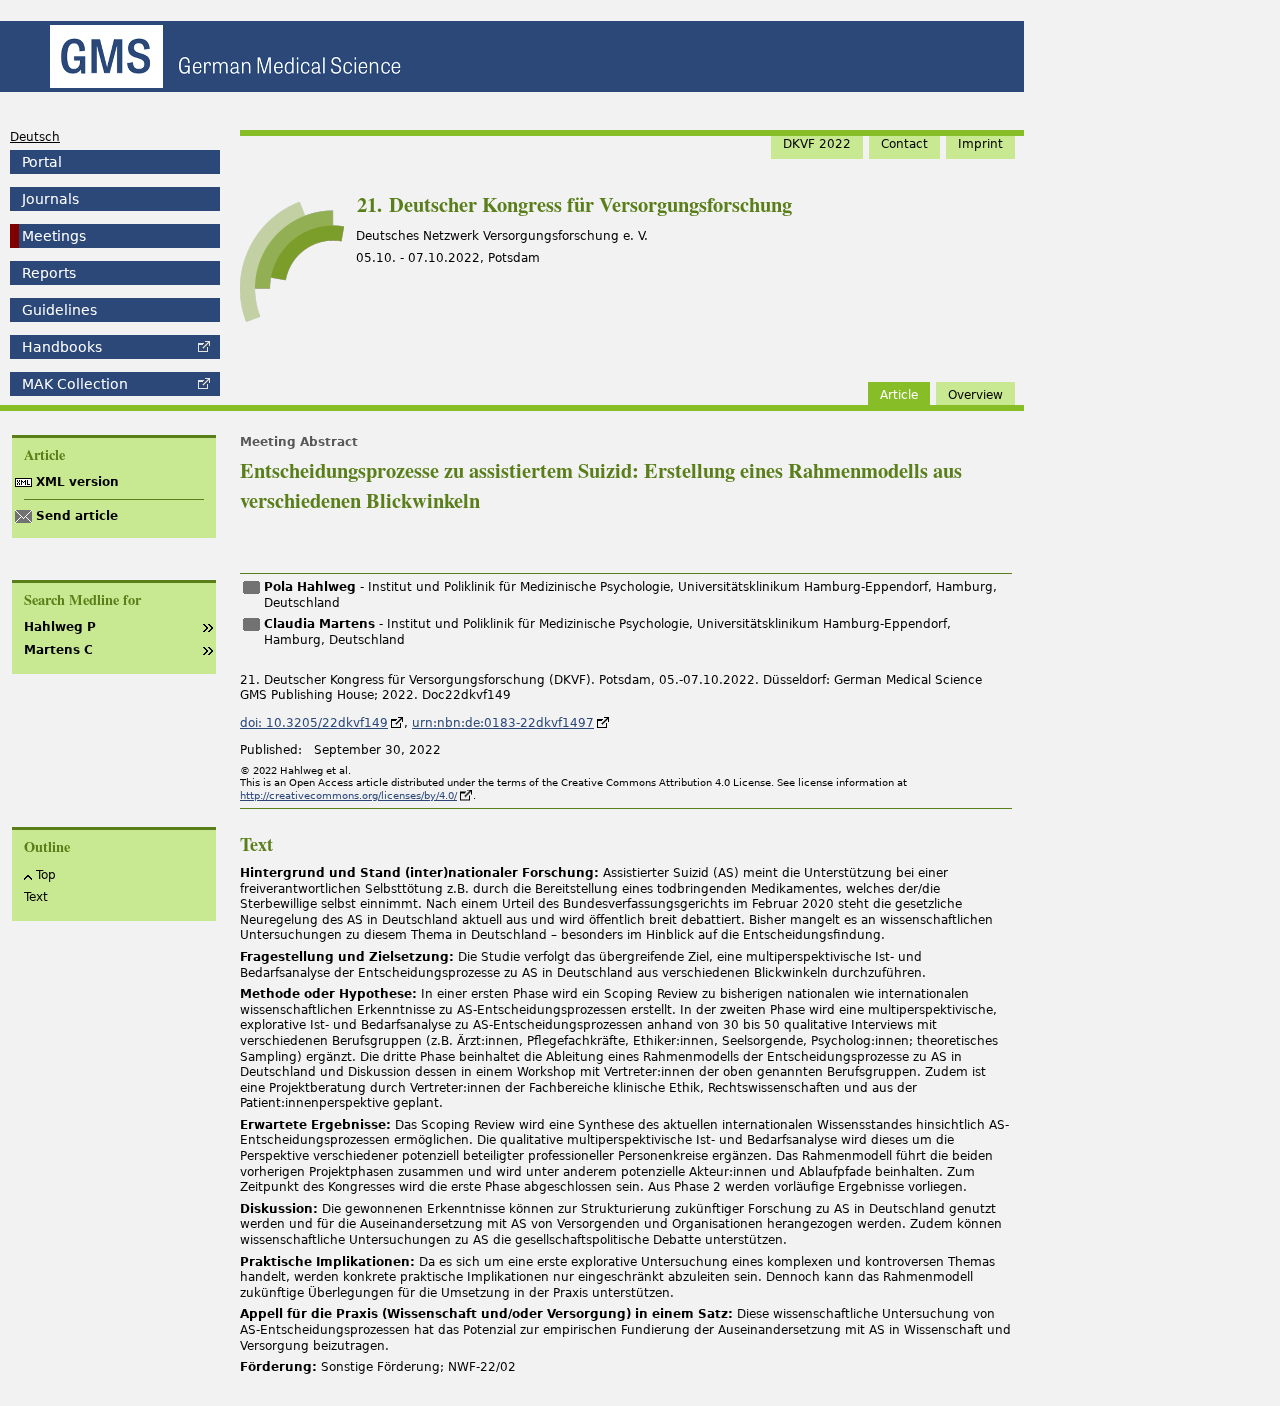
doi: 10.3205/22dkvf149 (314, 723)
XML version (77, 482)
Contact (904, 144)
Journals (50, 199)
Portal (42, 162)
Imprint (980, 144)
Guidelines (59, 310)
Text (36, 897)
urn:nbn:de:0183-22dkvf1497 (503, 723)
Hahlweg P (60, 627)
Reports (49, 273)
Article (899, 395)
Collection (75, 384)
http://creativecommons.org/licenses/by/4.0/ (348, 795)
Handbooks (62, 347)
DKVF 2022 (817, 144)
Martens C (58, 650)
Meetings (54, 236)
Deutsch (35, 137)
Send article (77, 516)
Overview (975, 395)
